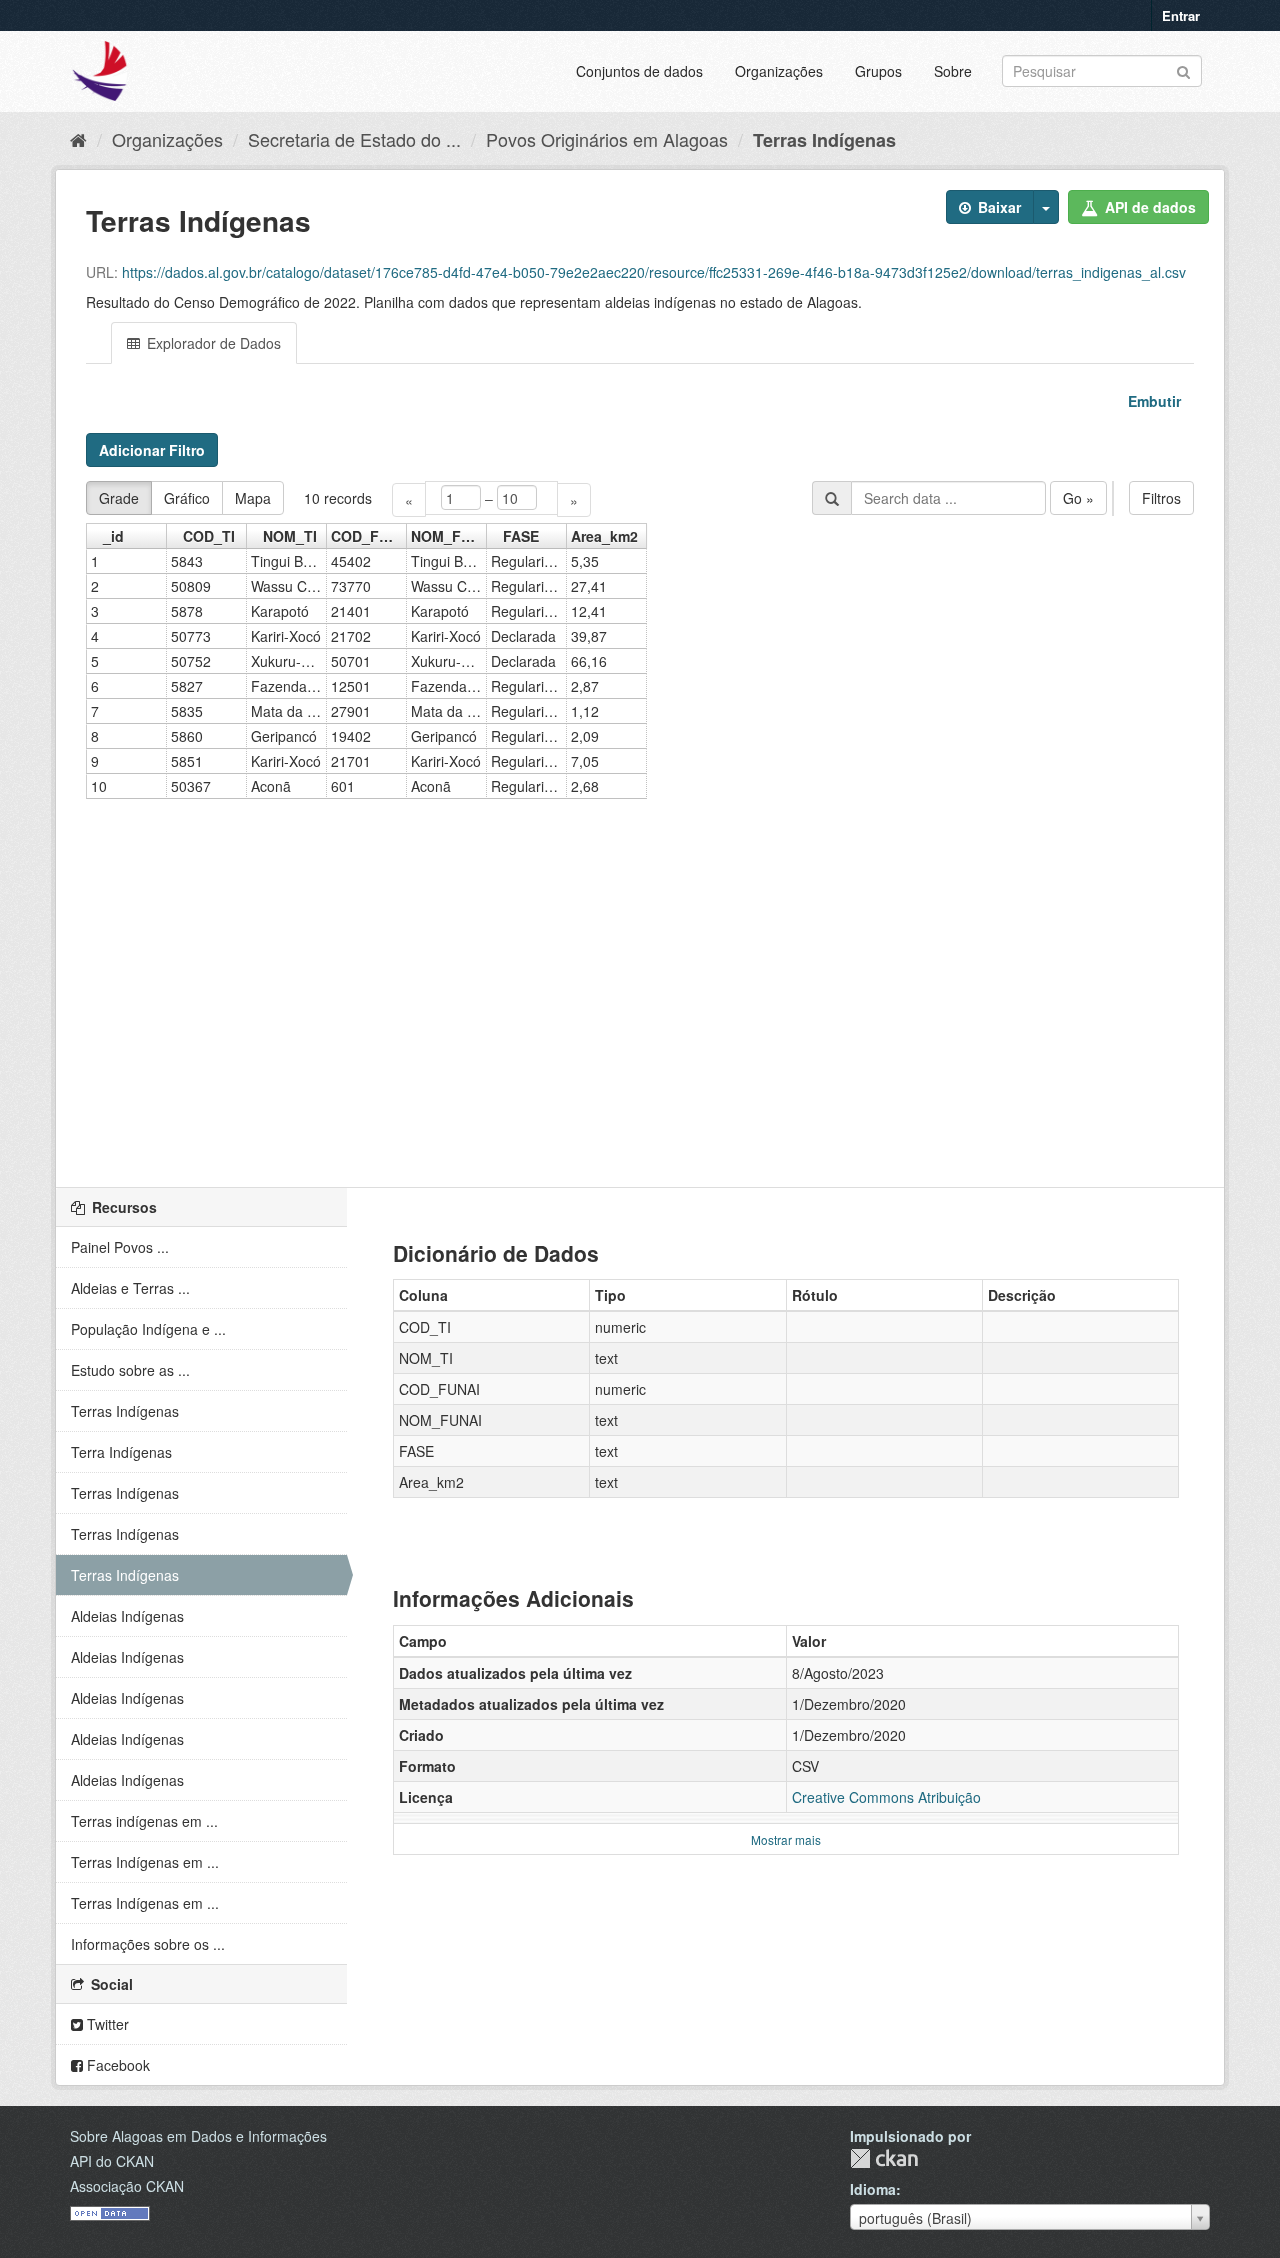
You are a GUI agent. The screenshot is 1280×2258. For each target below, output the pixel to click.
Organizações (779, 71)
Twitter (106, 2024)
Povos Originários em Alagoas (607, 139)
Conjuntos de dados (639, 71)
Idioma (873, 2189)
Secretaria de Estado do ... (354, 139)
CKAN (884, 2158)
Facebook (116, 2065)
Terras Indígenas (824, 140)
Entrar (1181, 15)
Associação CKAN (127, 2186)
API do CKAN (112, 2161)
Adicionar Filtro (152, 450)
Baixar (997, 207)
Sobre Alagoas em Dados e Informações (198, 2136)
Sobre (953, 71)
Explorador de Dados (212, 343)
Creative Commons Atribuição (886, 1797)
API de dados (1148, 207)
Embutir (1152, 401)
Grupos (878, 71)
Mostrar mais (786, 1839)
